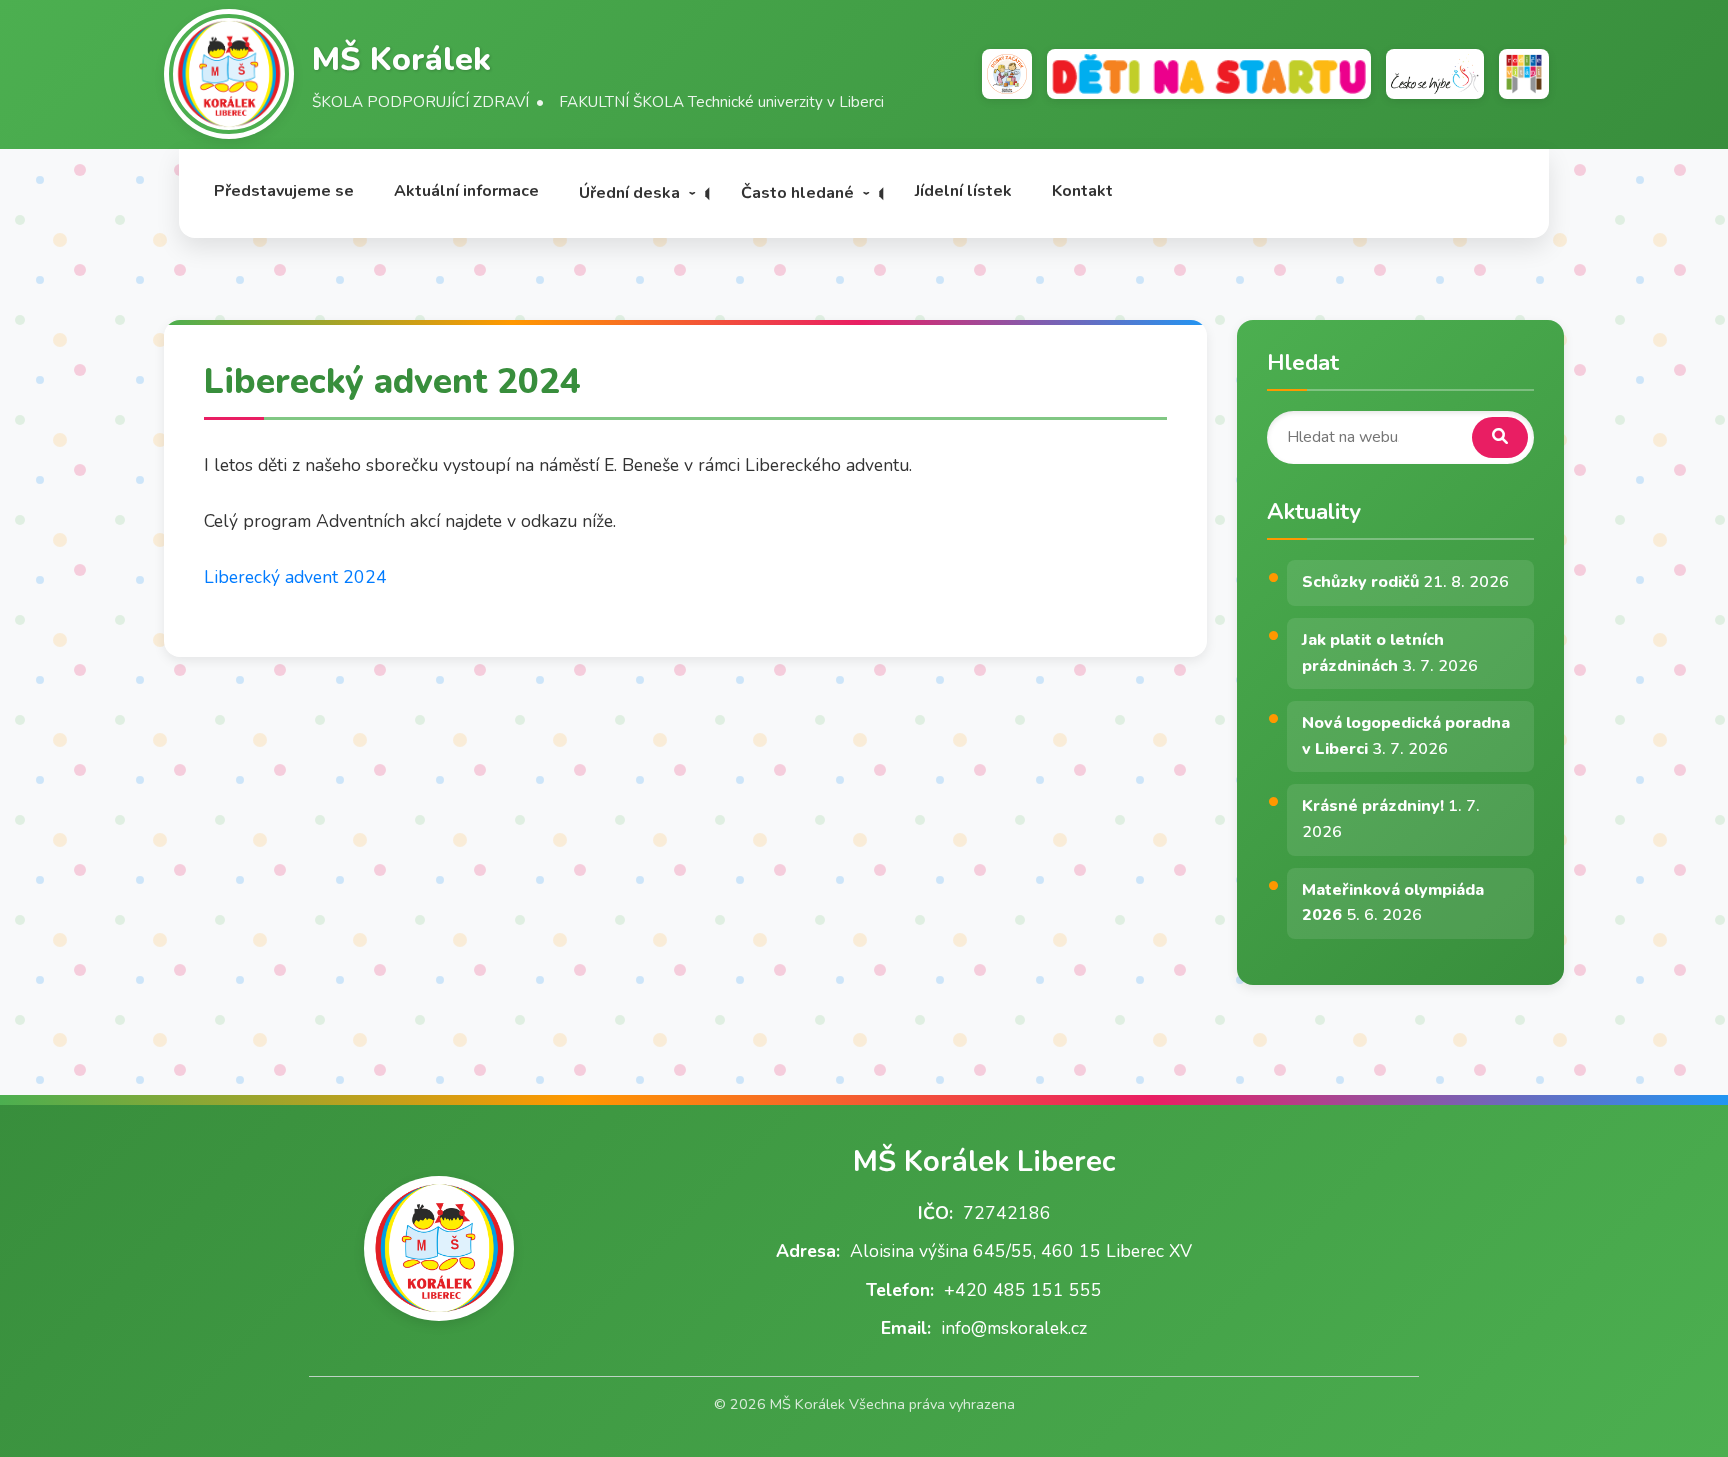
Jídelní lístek (963, 191)
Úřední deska (629, 193)
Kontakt (1082, 191)
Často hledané (797, 193)
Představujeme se (284, 191)
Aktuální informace (466, 191)
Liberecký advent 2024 (295, 577)
